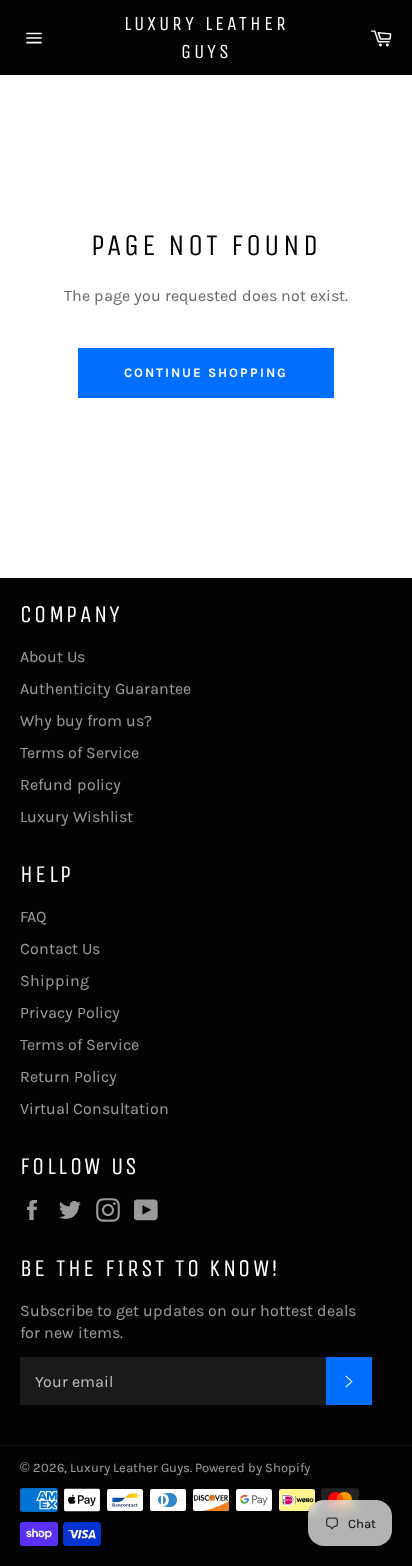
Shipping (54, 980)
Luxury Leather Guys (206, 37)
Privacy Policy (70, 1012)
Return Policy (68, 1076)
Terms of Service (79, 752)
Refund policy (70, 784)
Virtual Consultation (94, 1108)
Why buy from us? (86, 720)
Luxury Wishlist (76, 816)
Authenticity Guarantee (105, 688)
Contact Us (60, 948)
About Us (52, 656)
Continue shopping (205, 372)
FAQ (33, 916)
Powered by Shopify (252, 1467)
